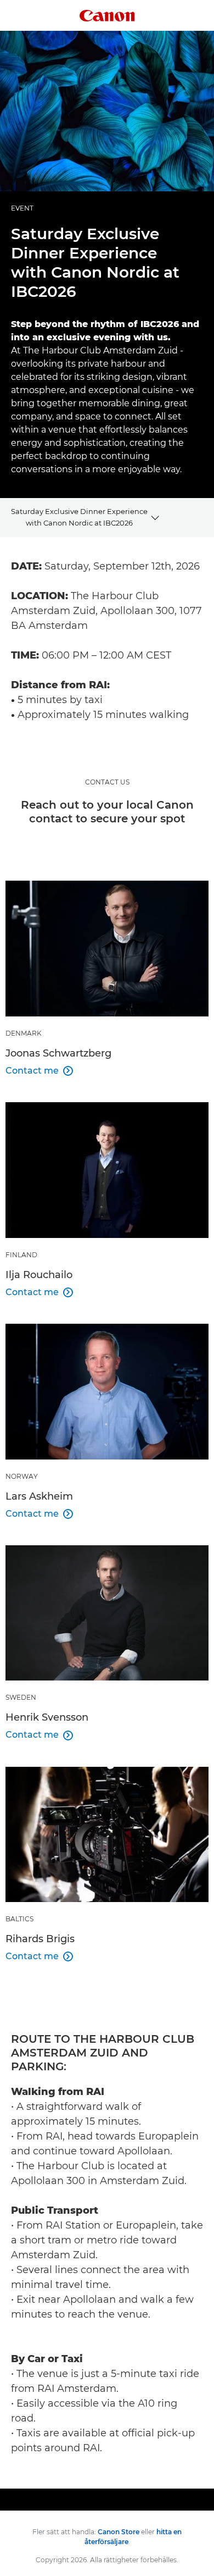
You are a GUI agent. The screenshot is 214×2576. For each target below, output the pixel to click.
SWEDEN (21, 1697)
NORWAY (22, 1476)
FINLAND (21, 1255)
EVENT (22, 208)
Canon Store (119, 2532)
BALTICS (19, 1919)
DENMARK (24, 1033)
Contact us (107, 782)
